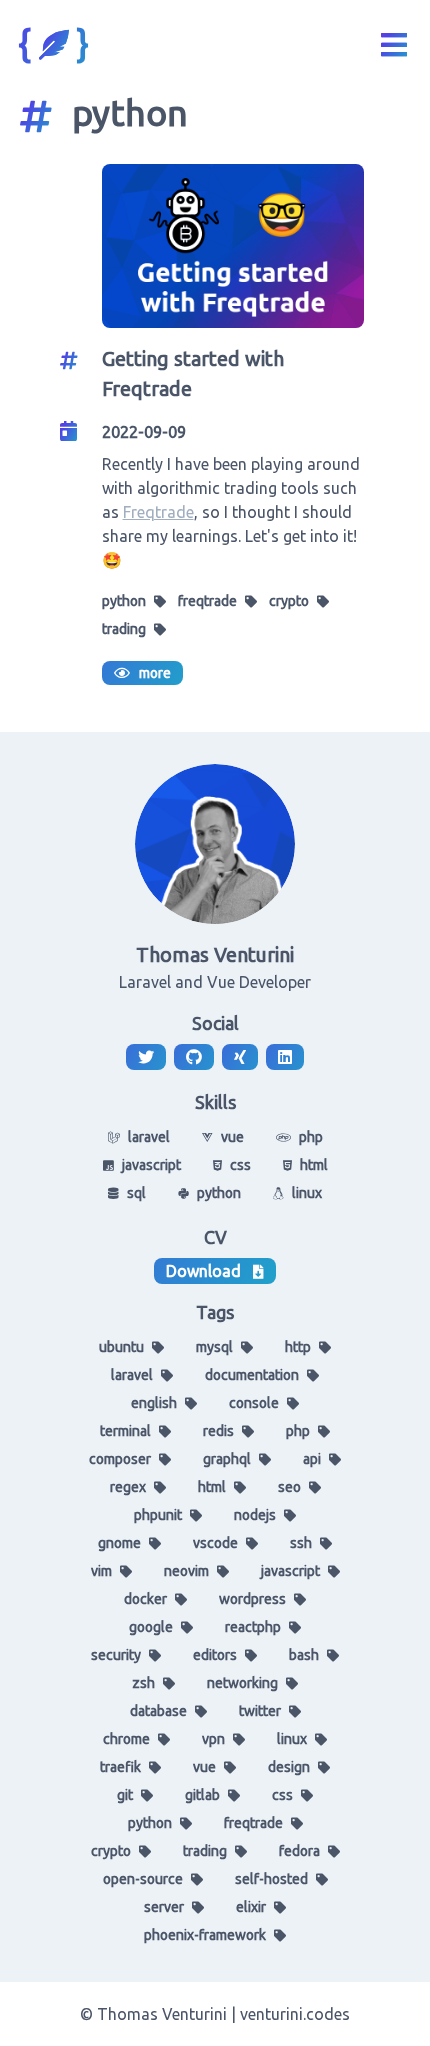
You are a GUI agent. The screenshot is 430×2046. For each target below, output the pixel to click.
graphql (227, 1459)
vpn (213, 1739)
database (158, 1711)
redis (218, 1431)
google (151, 1627)
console (254, 1403)
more (150, 673)
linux (292, 1739)
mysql (214, 1347)
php (298, 1431)
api (312, 1459)
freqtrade (207, 601)
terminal (125, 1431)
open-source (143, 1879)
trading (124, 629)
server (164, 1907)
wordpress (252, 1599)
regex (128, 1487)
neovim (186, 1571)
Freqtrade (158, 512)
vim (101, 1571)
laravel (132, 1375)
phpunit (158, 1515)
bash (304, 1655)
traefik (120, 1767)
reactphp (253, 1627)
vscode (215, 1543)
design (289, 1767)
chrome (126, 1739)
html (212, 1487)
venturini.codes (295, 2014)
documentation (252, 1375)
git (125, 1795)
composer (120, 1459)
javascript (290, 1571)
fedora (299, 1851)
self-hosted (271, 1879)
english (154, 1403)
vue (204, 1767)
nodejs (255, 1515)
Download (203, 1271)
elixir (251, 1907)
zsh (143, 1683)
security (116, 1655)
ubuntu (121, 1347)
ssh (301, 1543)
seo (289, 1487)
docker (145, 1599)
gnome (119, 1543)
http (298, 1347)
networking (242, 1683)
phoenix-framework (205, 1935)
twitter (260, 1711)
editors (215, 1655)
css (282, 1795)
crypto (289, 601)
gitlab (202, 1795)
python (124, 601)
